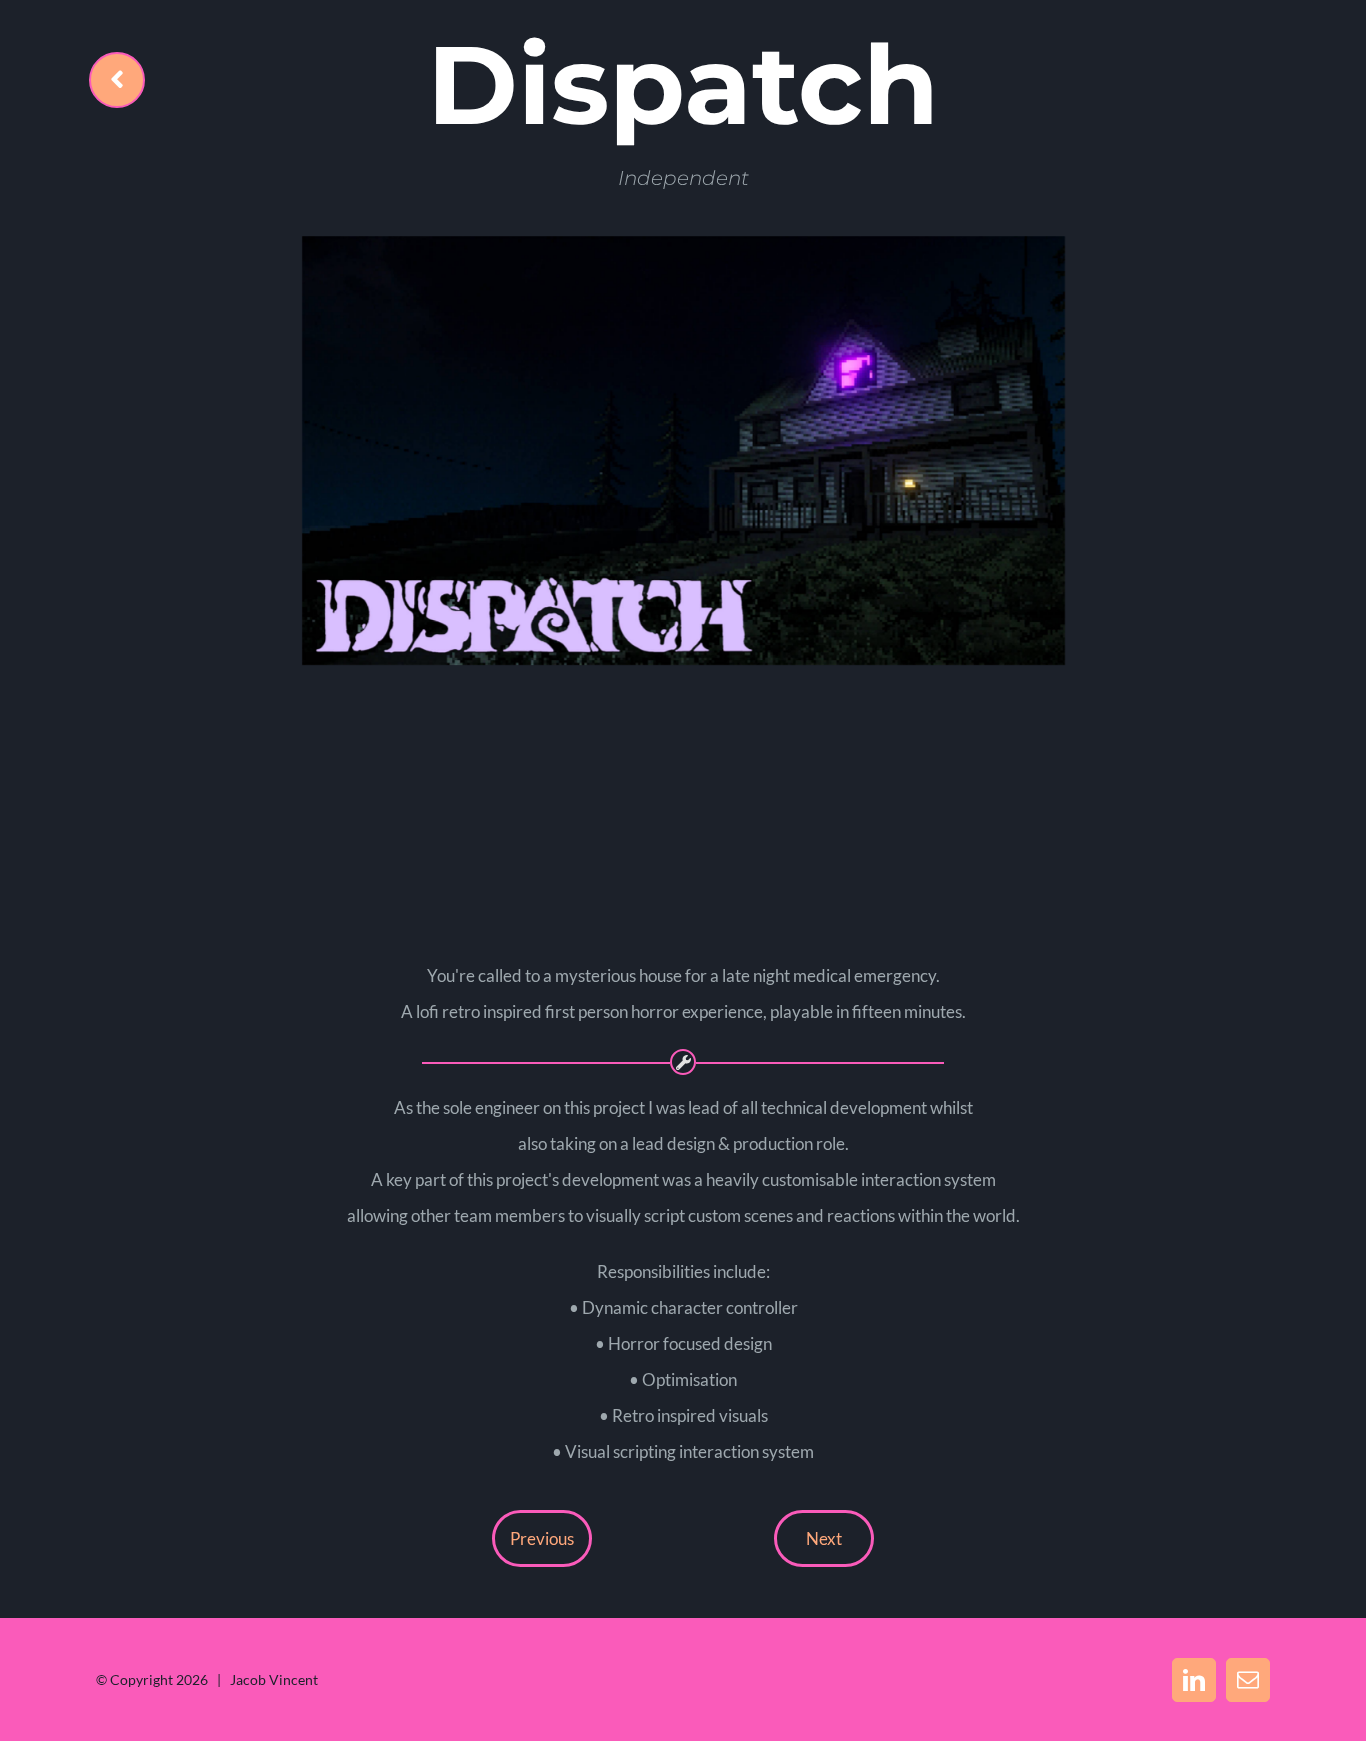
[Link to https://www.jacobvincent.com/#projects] (117, 80)
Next (824, 1538)
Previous (542, 1538)
